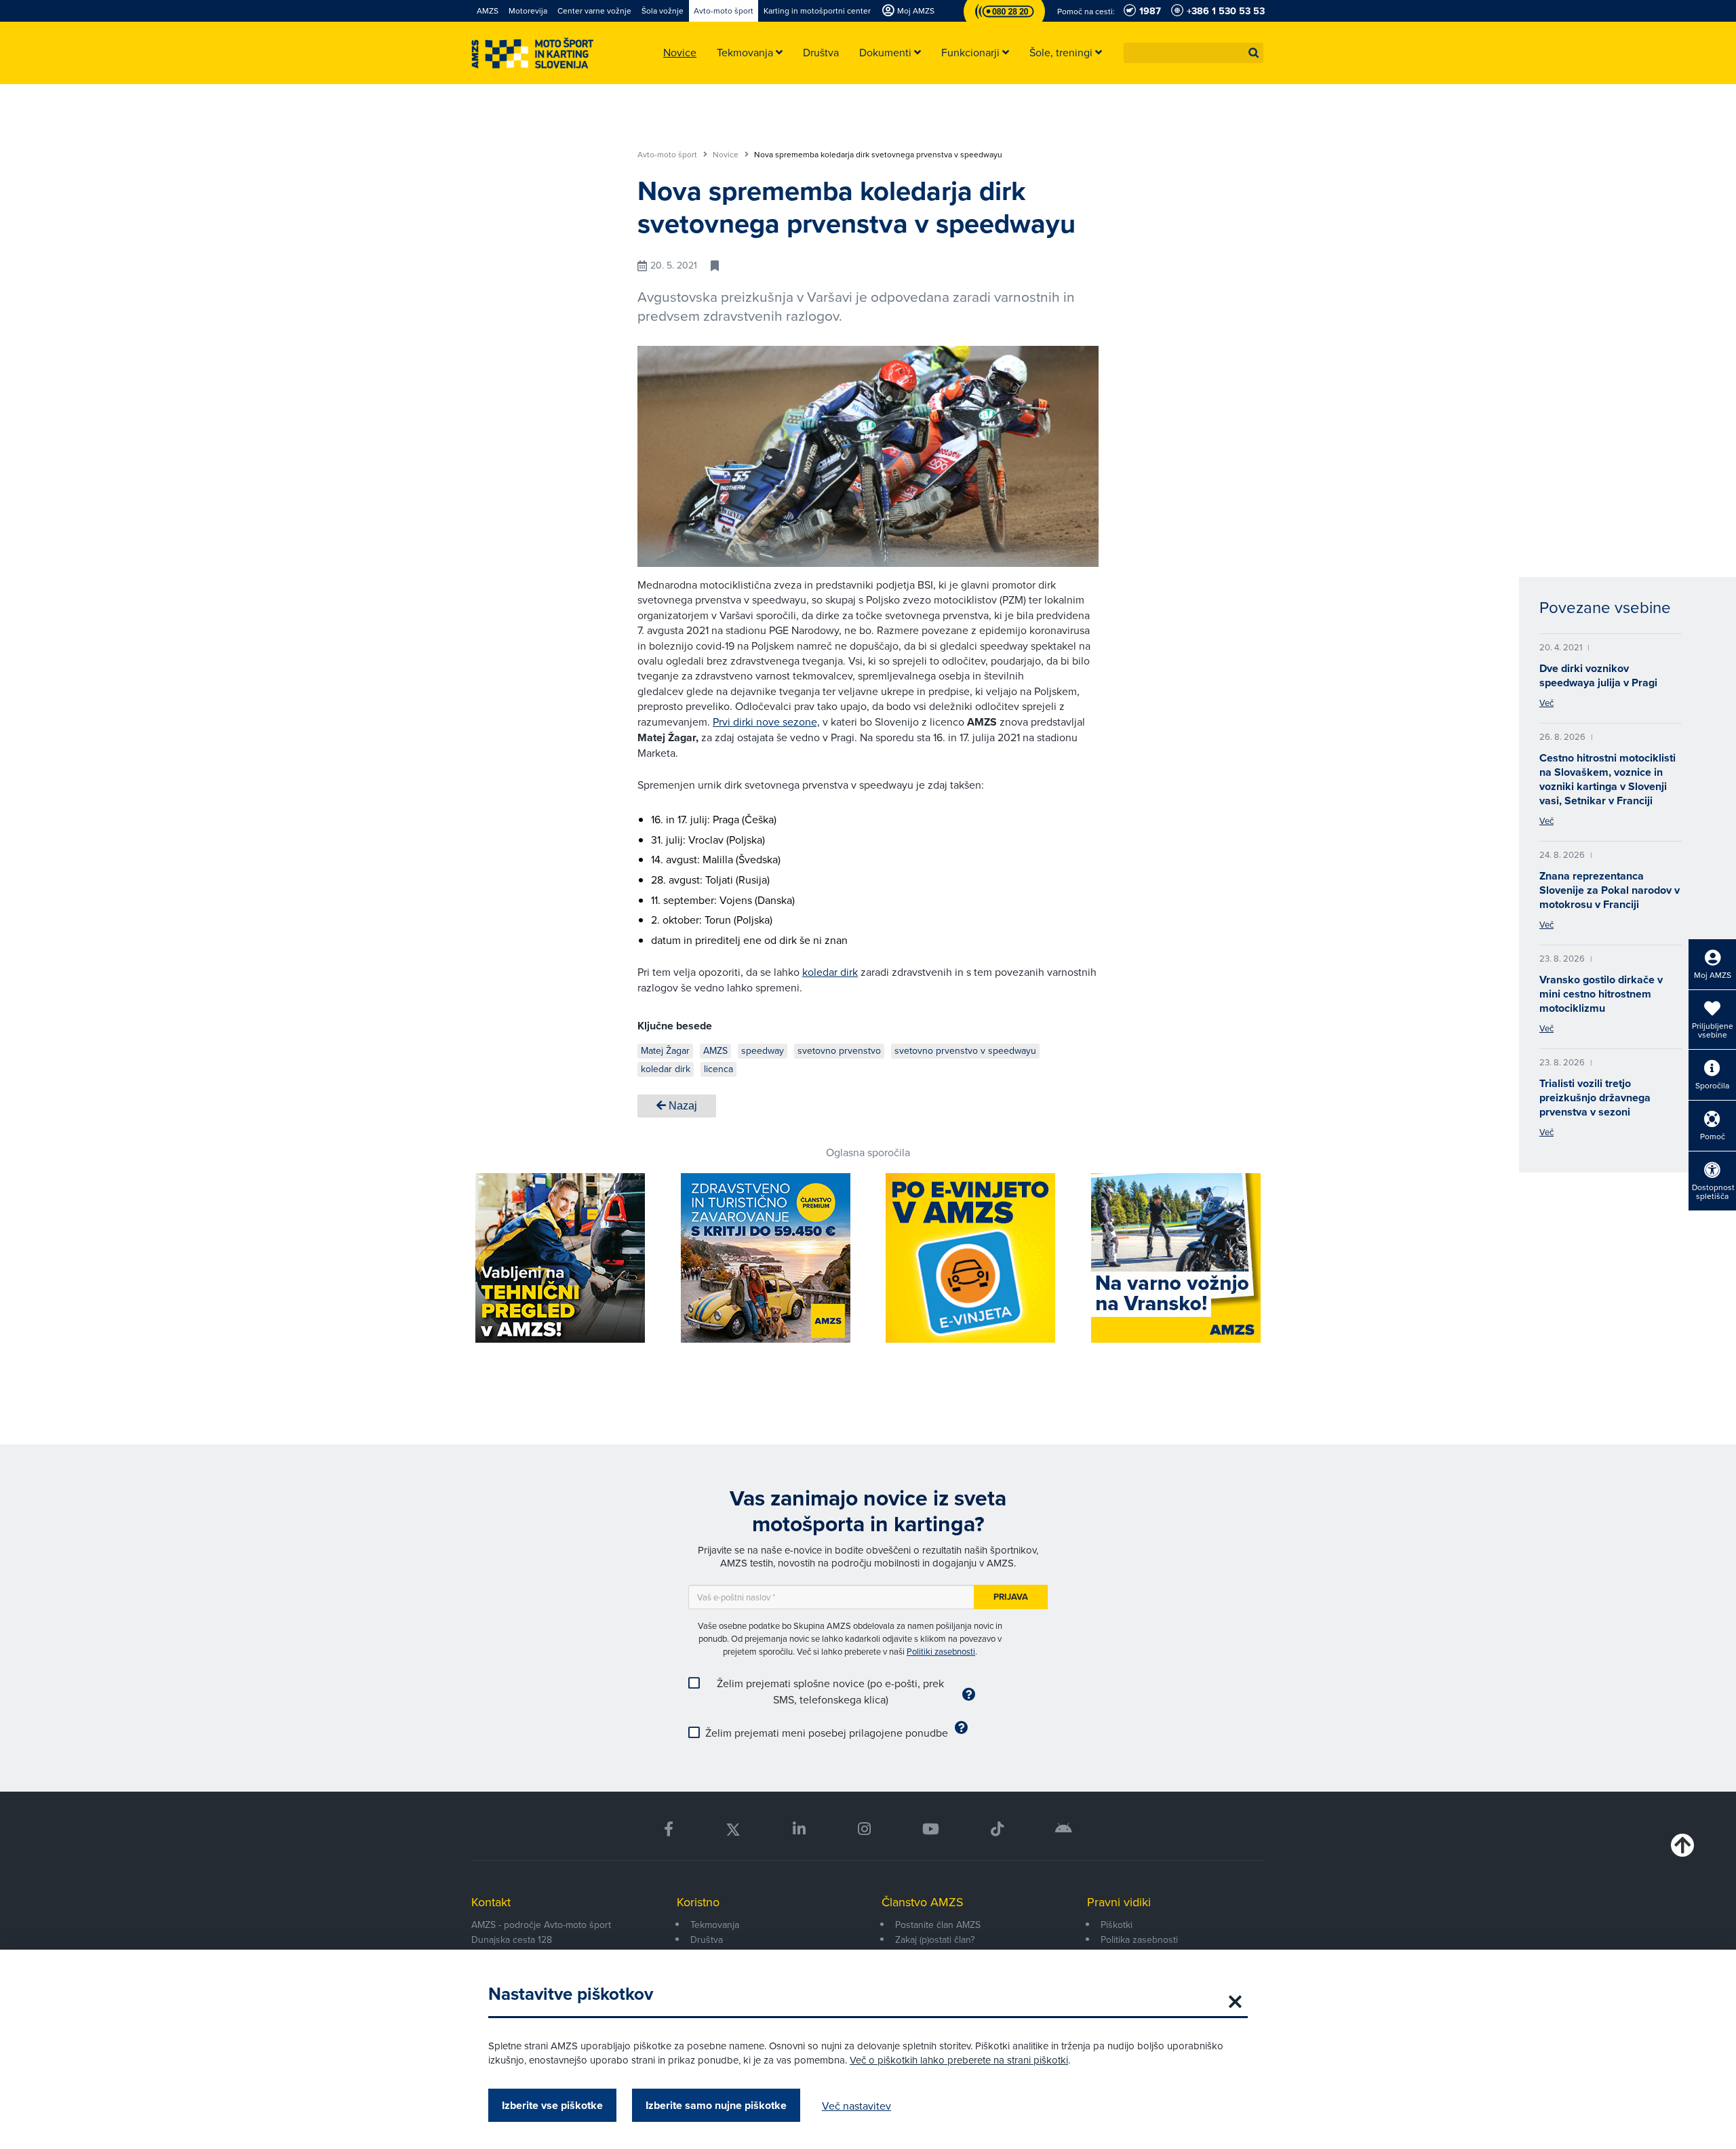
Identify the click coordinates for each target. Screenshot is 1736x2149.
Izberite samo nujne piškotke (716, 2105)
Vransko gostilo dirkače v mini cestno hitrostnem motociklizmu (1601, 994)
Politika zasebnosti (1139, 1939)
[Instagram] (864, 1829)
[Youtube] (931, 1829)
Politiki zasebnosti (941, 1651)
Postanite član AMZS (938, 1925)
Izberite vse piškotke (552, 2105)
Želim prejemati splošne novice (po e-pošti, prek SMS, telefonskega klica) (830, 1691)
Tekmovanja (715, 1925)
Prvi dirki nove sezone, (766, 722)
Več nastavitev (856, 2106)
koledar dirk (830, 972)
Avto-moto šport (668, 155)
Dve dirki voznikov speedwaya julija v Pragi (1598, 675)
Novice (727, 155)
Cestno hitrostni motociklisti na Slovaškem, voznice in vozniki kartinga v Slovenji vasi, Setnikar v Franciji (1607, 779)
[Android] (1064, 1829)
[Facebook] (669, 1829)
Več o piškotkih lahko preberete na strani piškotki (959, 2060)
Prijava (1011, 1597)
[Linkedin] (799, 1829)
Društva (707, 1939)
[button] (1254, 53)
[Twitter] (733, 1829)
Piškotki (1117, 1925)
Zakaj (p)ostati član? (935, 1939)
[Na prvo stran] (532, 53)
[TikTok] (997, 1829)
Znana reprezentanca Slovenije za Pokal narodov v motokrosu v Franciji (1610, 890)
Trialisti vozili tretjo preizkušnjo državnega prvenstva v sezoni (1595, 1098)
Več (1546, 703)
